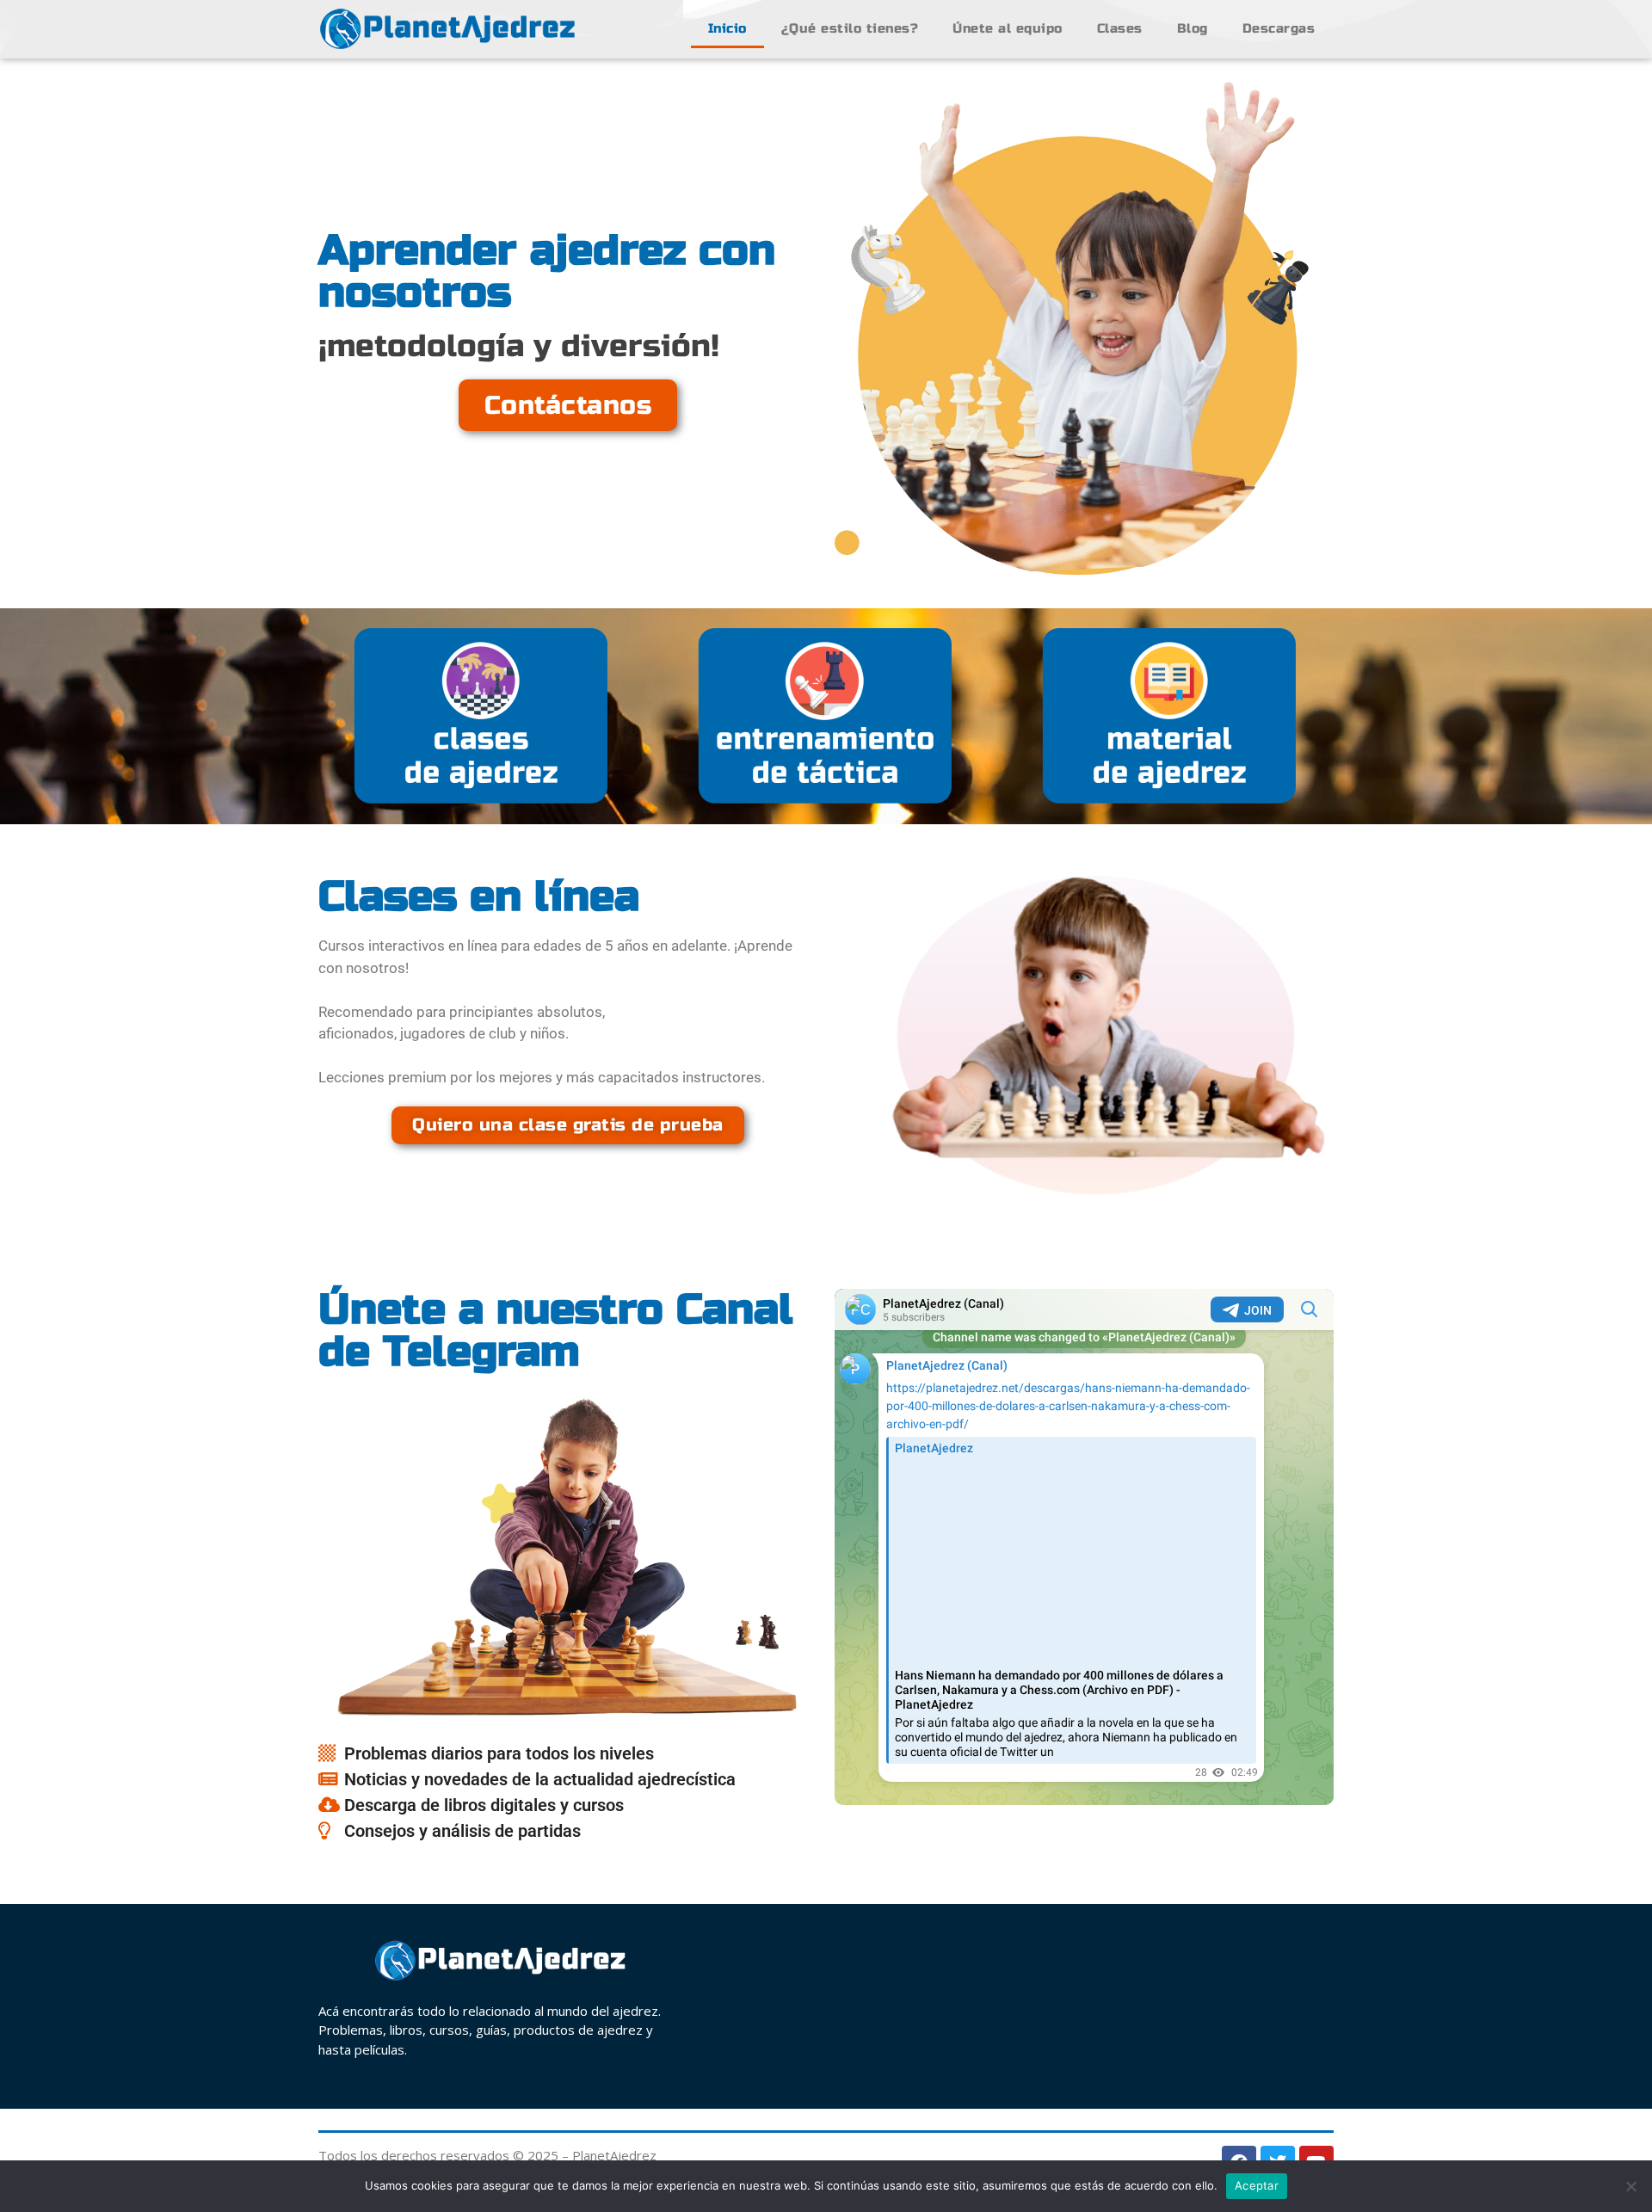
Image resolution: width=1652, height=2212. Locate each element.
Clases (1120, 28)
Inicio (727, 28)
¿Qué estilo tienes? (850, 28)
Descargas (1279, 28)
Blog (1193, 28)
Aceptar (1257, 2185)
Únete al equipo (1008, 28)
